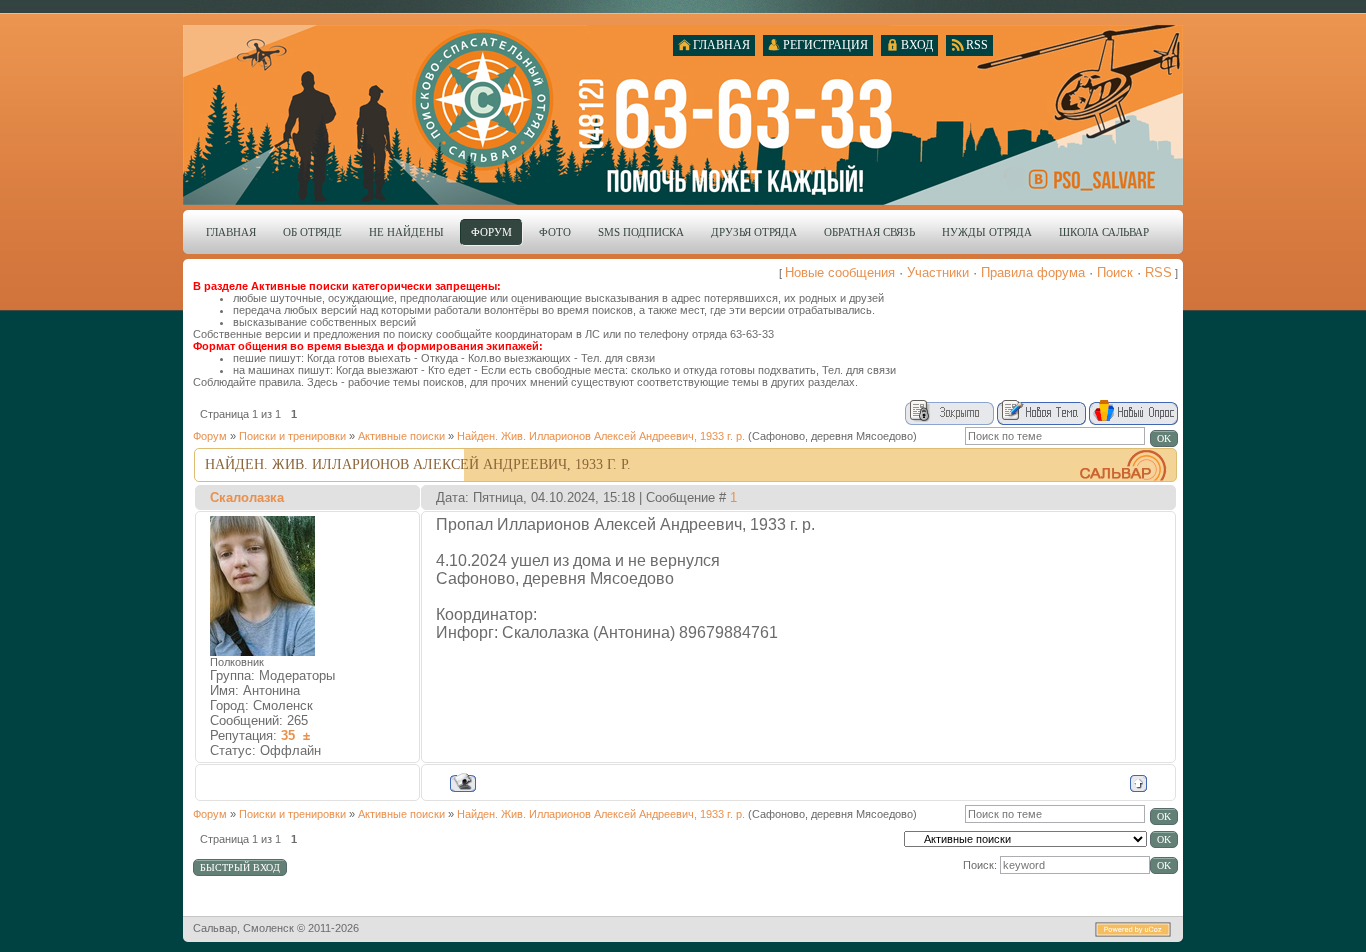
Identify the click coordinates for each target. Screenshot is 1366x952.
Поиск (1115, 272)
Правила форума (1033, 272)
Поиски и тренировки (292, 436)
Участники (938, 272)
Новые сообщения (840, 272)
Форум (210, 436)
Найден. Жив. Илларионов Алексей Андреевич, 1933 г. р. (601, 436)
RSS (1158, 272)
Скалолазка (247, 497)
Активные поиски (401, 436)
